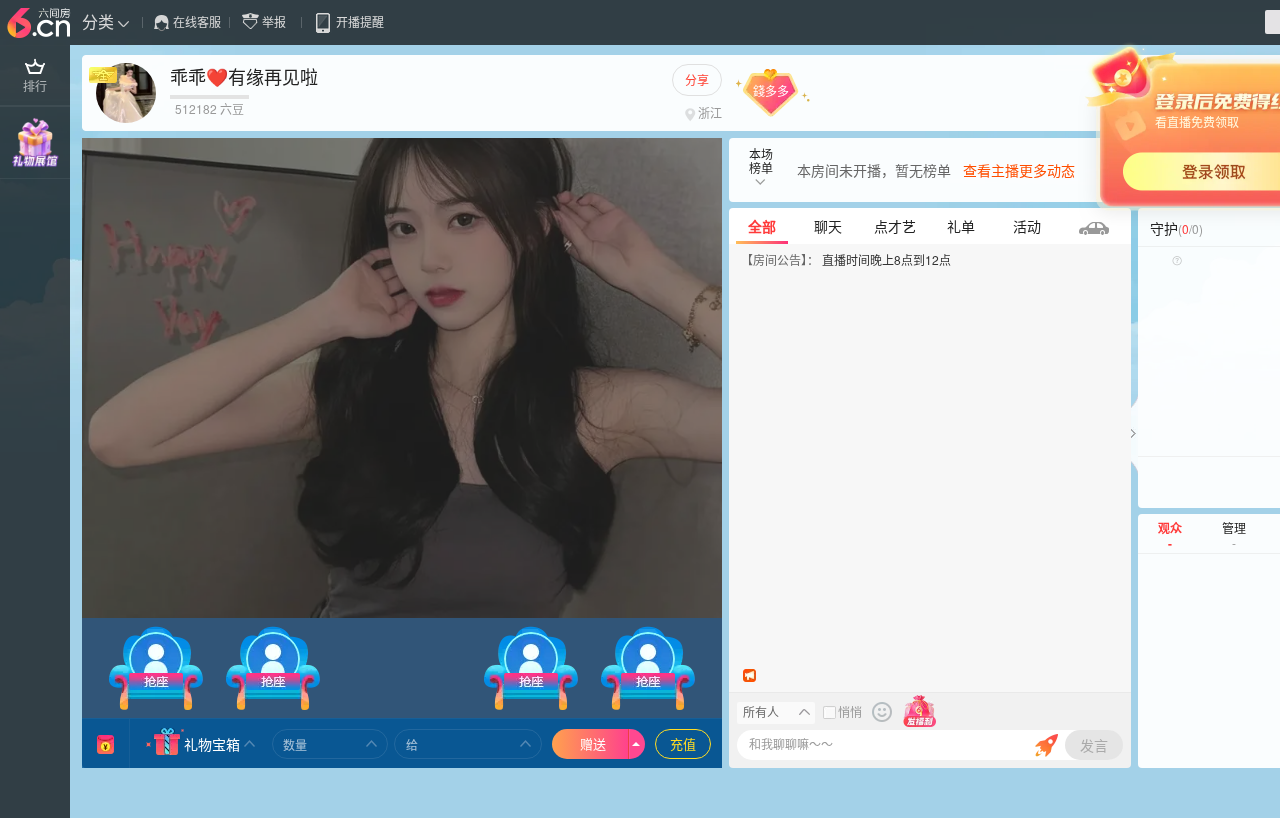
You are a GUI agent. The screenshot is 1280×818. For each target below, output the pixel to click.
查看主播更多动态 (1019, 170)
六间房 (41, 24)
